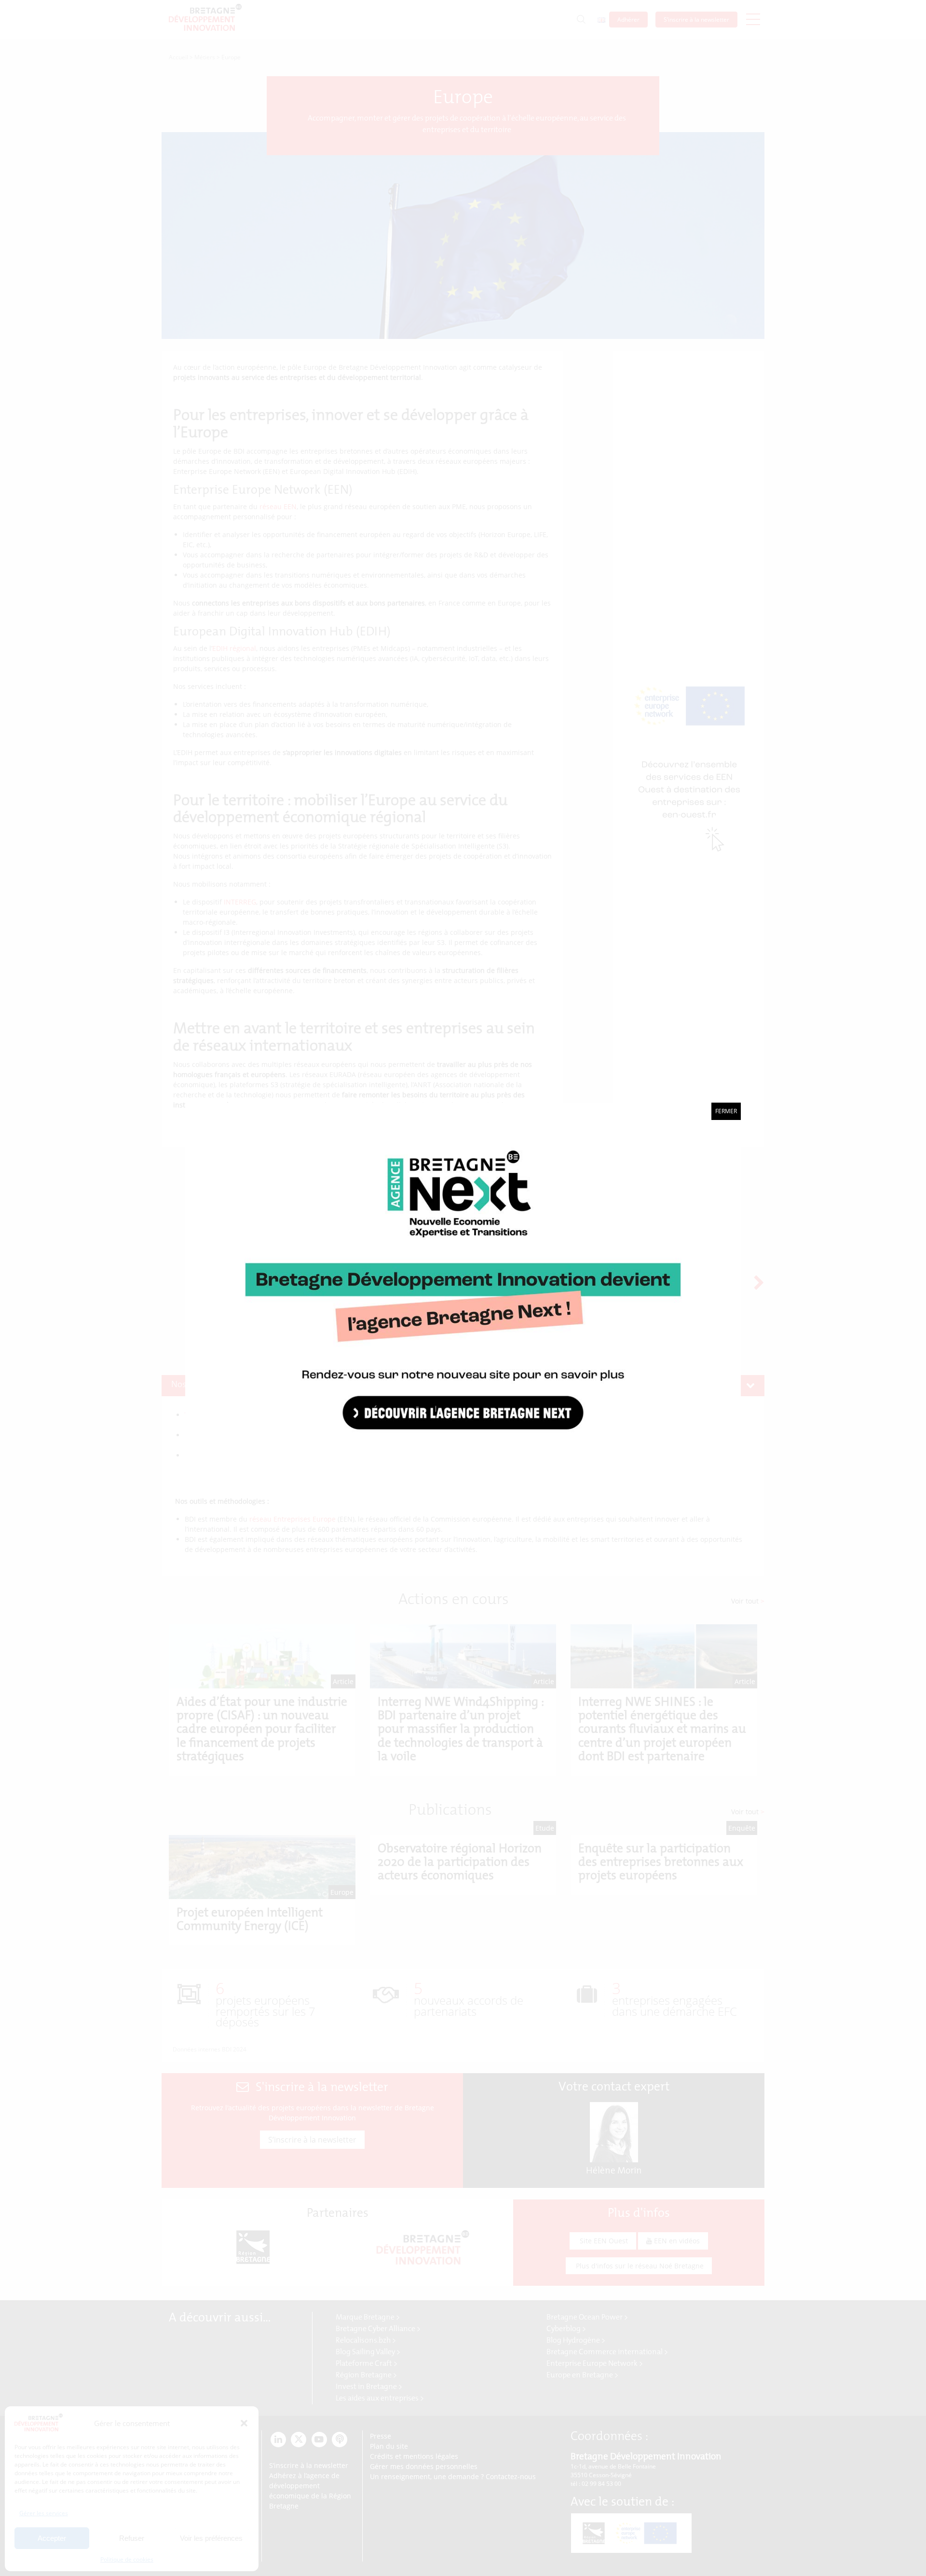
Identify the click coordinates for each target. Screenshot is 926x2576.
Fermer (726, 1111)
